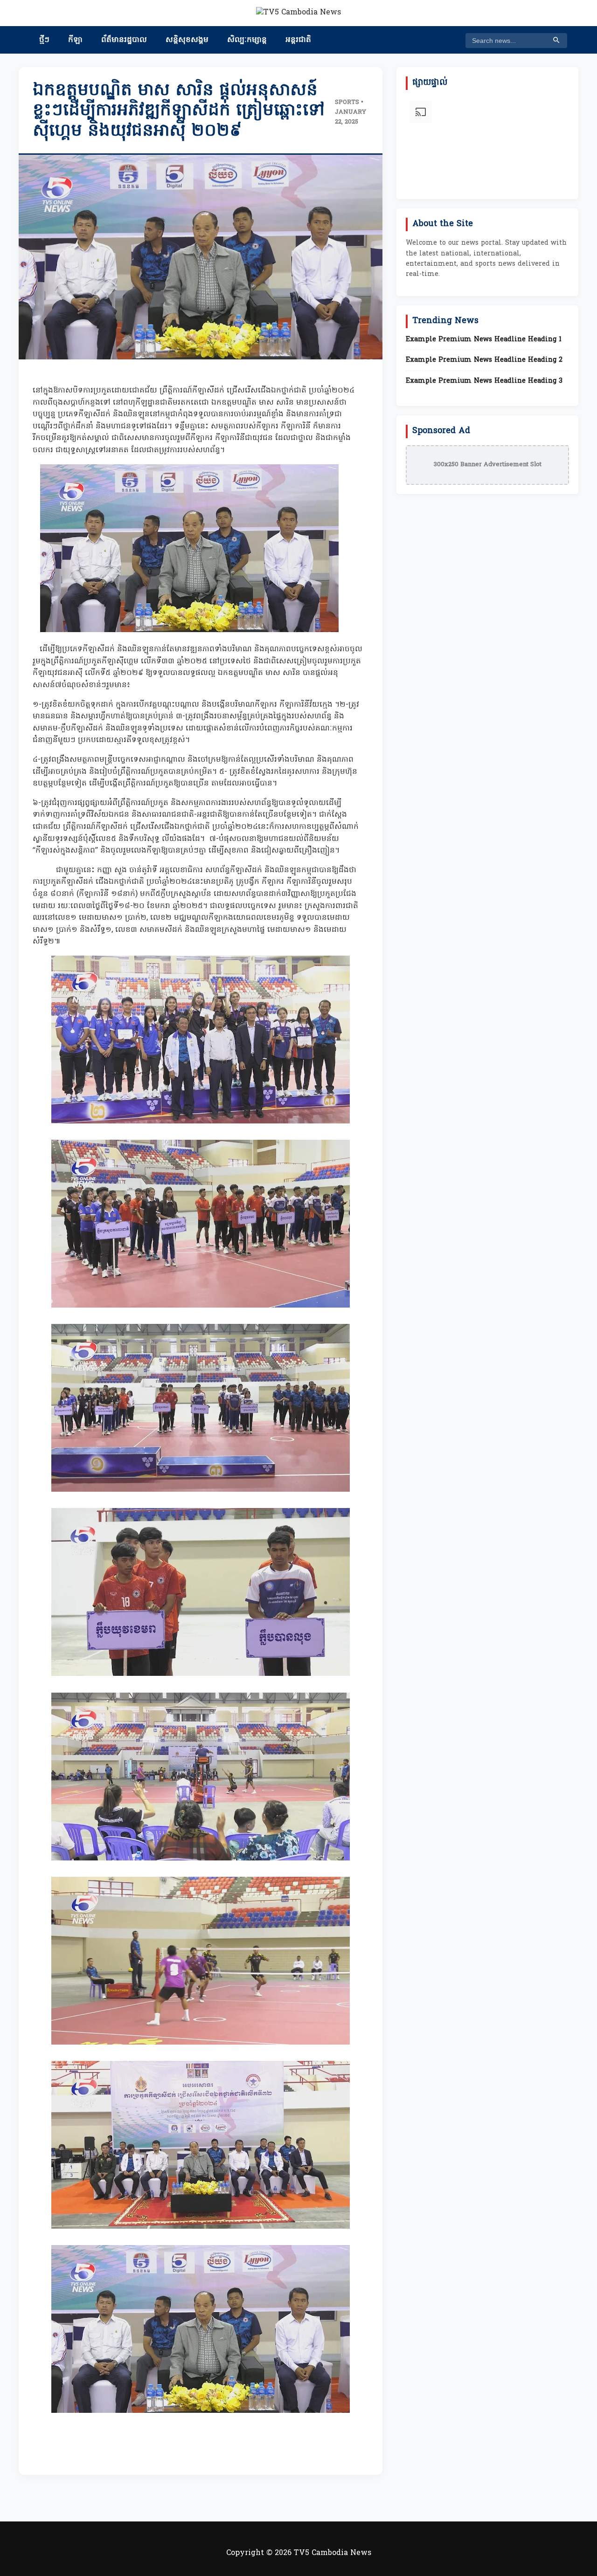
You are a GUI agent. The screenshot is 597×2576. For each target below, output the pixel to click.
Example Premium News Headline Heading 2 (484, 360)
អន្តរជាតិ (298, 40)
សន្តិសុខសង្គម (187, 40)
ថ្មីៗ (44, 40)
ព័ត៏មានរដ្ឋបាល (124, 40)
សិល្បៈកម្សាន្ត (247, 40)
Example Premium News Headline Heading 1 (484, 340)
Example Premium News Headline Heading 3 (484, 381)
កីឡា (75, 40)
